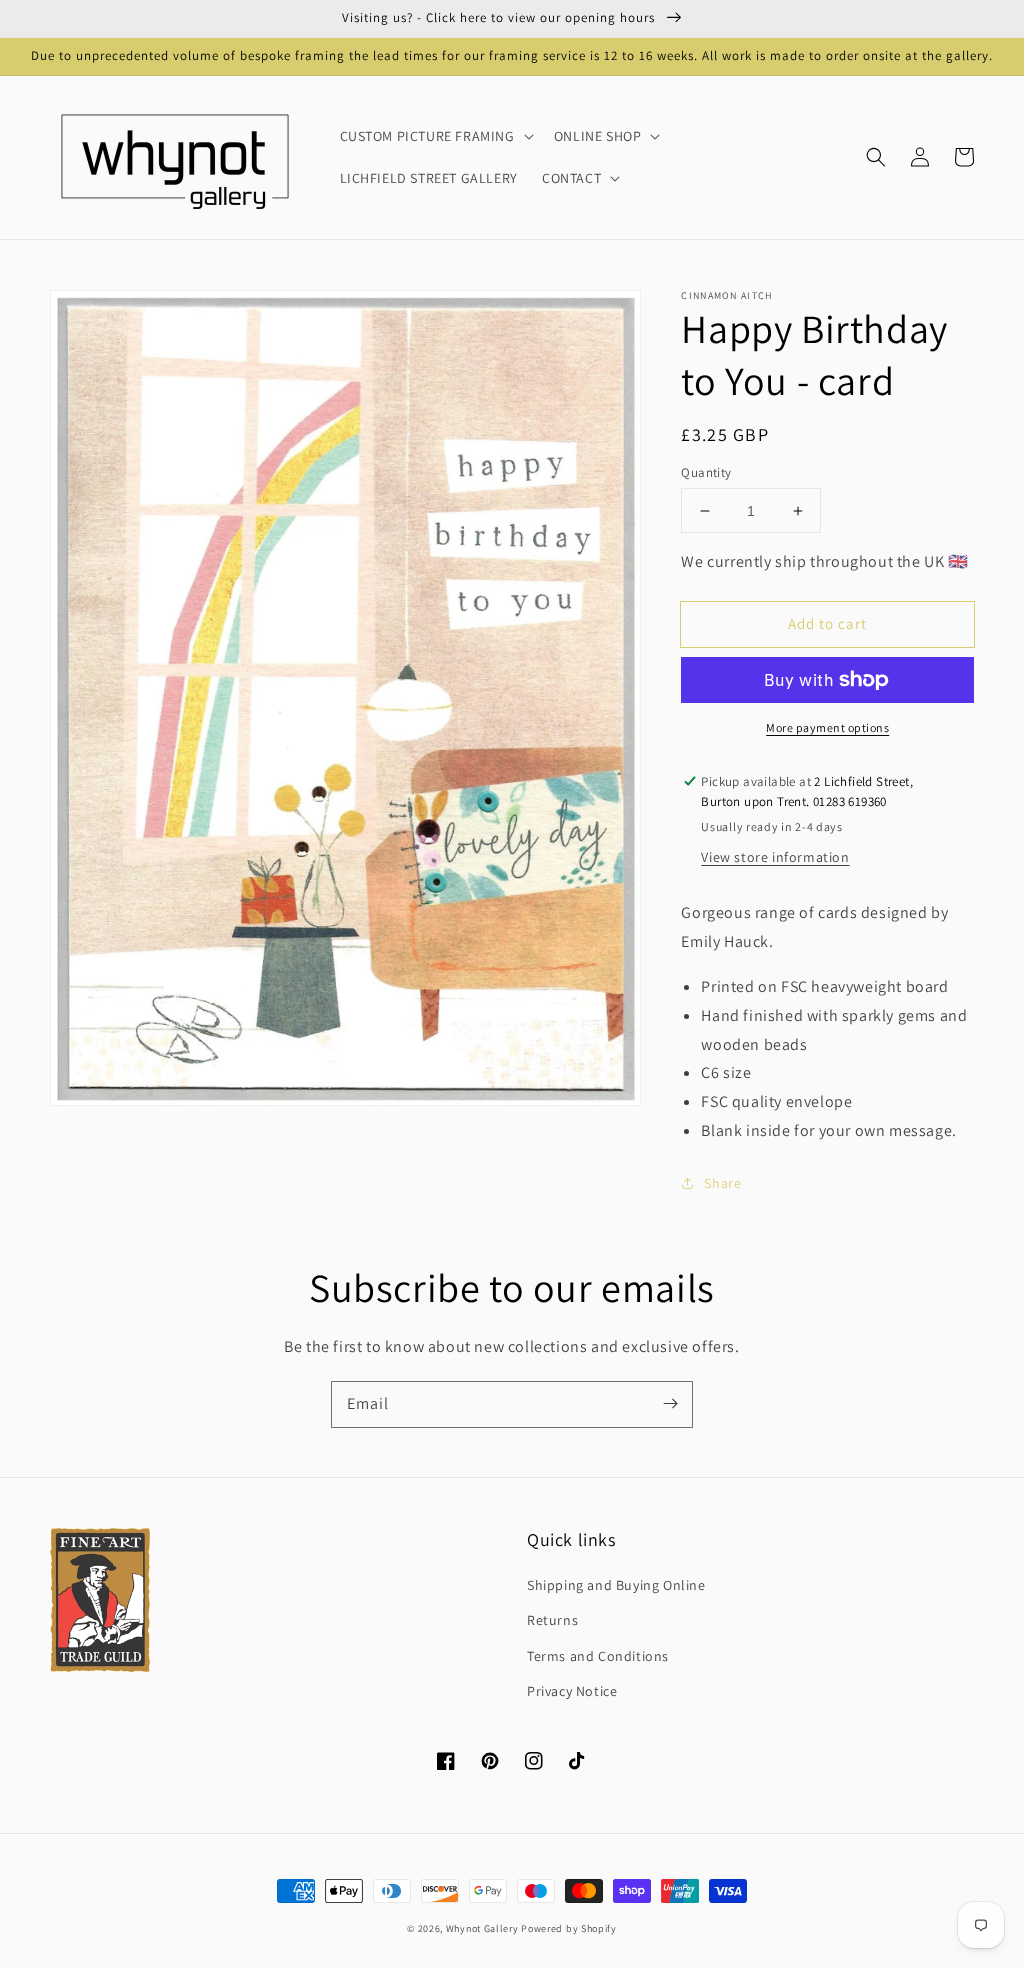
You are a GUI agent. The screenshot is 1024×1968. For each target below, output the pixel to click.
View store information (775, 857)
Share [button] (722, 1183)
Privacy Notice (572, 1691)
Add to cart (827, 623)
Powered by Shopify (569, 1928)
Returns (552, 1620)
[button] (876, 157)
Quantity (706, 472)
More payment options (827, 727)
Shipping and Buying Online (616, 1585)
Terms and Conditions (598, 1656)
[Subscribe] (670, 1404)
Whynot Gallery (482, 1928)
